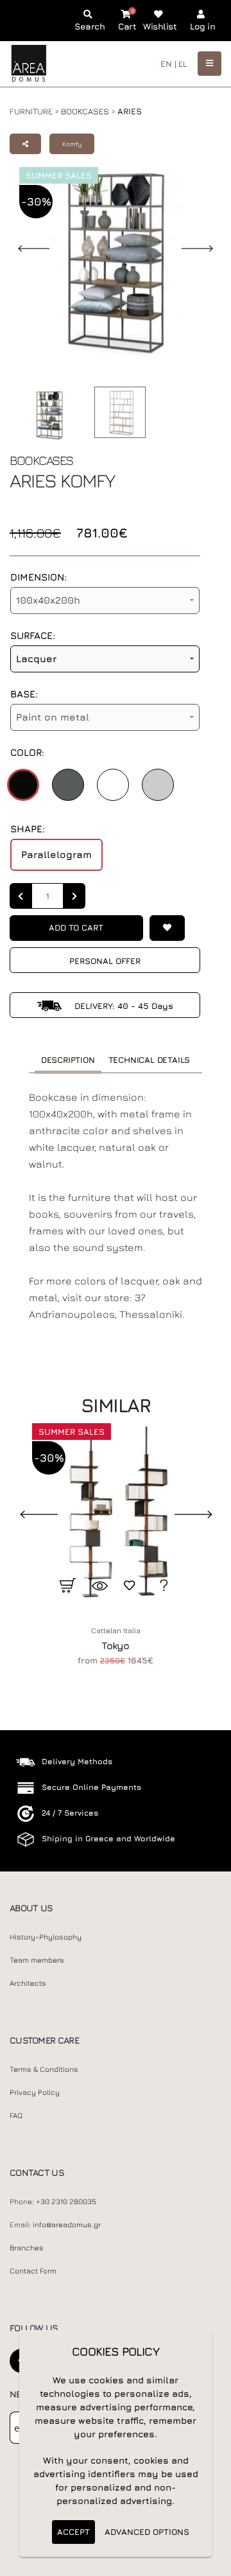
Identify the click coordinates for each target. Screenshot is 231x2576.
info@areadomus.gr (67, 2225)
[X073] (158, 785)
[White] (113, 785)
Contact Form (33, 2271)
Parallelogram (56, 854)
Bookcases (85, 111)
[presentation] (29, 1513)
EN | (168, 64)
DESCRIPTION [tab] (68, 1060)
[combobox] (105, 600)
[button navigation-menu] (210, 63)
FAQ (16, 2116)
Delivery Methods (77, 1761)
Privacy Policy (35, 2092)
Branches (27, 2248)
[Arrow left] (21, 896)
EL (183, 64)
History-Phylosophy (46, 1937)
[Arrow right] (74, 896)
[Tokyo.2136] (116, 1513)
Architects (28, 1983)
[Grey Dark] (68, 785)
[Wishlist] (167, 928)
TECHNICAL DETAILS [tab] (150, 1060)
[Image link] (46, 415)
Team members (37, 1960)
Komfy (72, 144)
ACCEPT (73, 2532)
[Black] (23, 785)
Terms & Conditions (44, 2069)
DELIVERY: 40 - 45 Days (123, 1006)
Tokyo (115, 1645)
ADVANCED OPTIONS (147, 2532)
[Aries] (117, 412)
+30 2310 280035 (66, 2202)
